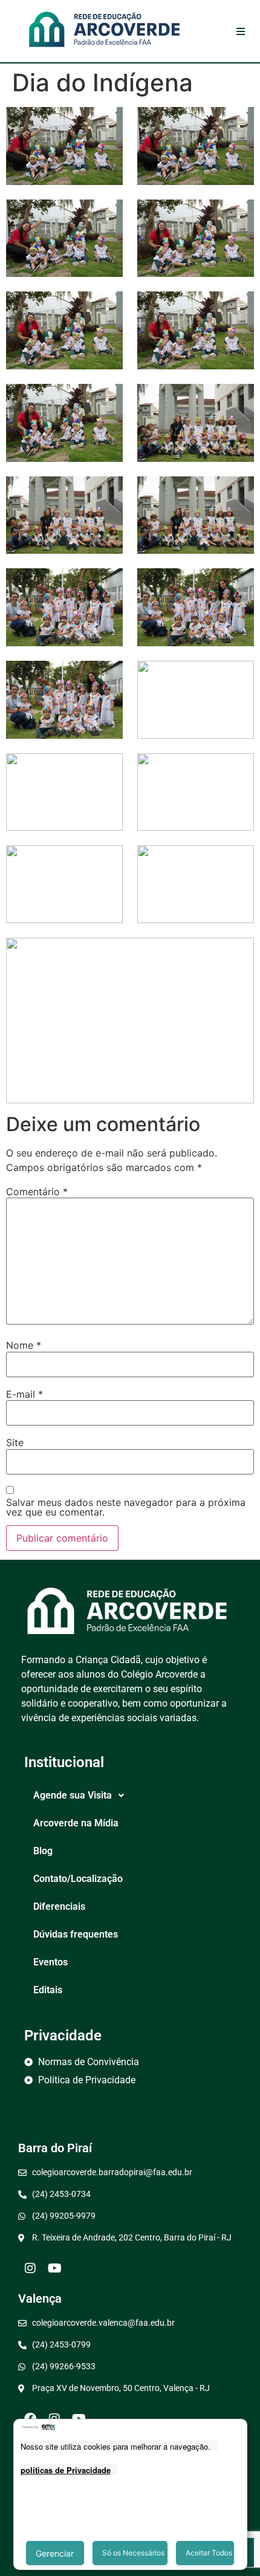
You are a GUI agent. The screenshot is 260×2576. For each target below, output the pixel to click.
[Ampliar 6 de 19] (238, 307)
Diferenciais (59, 1906)
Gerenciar (55, 2553)
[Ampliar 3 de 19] (107, 215)
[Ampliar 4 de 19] (238, 215)
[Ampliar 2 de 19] (238, 123)
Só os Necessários (133, 2553)
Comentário (37, 1192)
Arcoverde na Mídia (76, 1823)
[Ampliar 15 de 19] (107, 769)
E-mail (24, 1394)
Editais (48, 1990)
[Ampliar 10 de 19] (238, 492)
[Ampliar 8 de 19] (238, 400)
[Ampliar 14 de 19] (238, 676)
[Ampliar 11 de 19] (107, 584)
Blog (43, 1851)
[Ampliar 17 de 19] (107, 861)
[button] (130, 1796)
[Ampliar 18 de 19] (238, 861)
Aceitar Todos (209, 2553)
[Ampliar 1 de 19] (107, 123)
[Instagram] (30, 2268)
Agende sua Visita (73, 1795)
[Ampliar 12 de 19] (238, 584)
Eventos (50, 1962)
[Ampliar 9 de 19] (107, 492)
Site (15, 1442)
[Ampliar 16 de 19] (238, 769)
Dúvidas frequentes (76, 1934)
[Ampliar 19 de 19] (238, 953)
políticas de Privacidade (66, 2470)
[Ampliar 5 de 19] (107, 307)
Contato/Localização (78, 1879)
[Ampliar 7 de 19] (107, 400)
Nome (24, 1345)
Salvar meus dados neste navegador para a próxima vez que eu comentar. (126, 1507)
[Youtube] (54, 2268)
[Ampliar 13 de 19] (107, 676)
